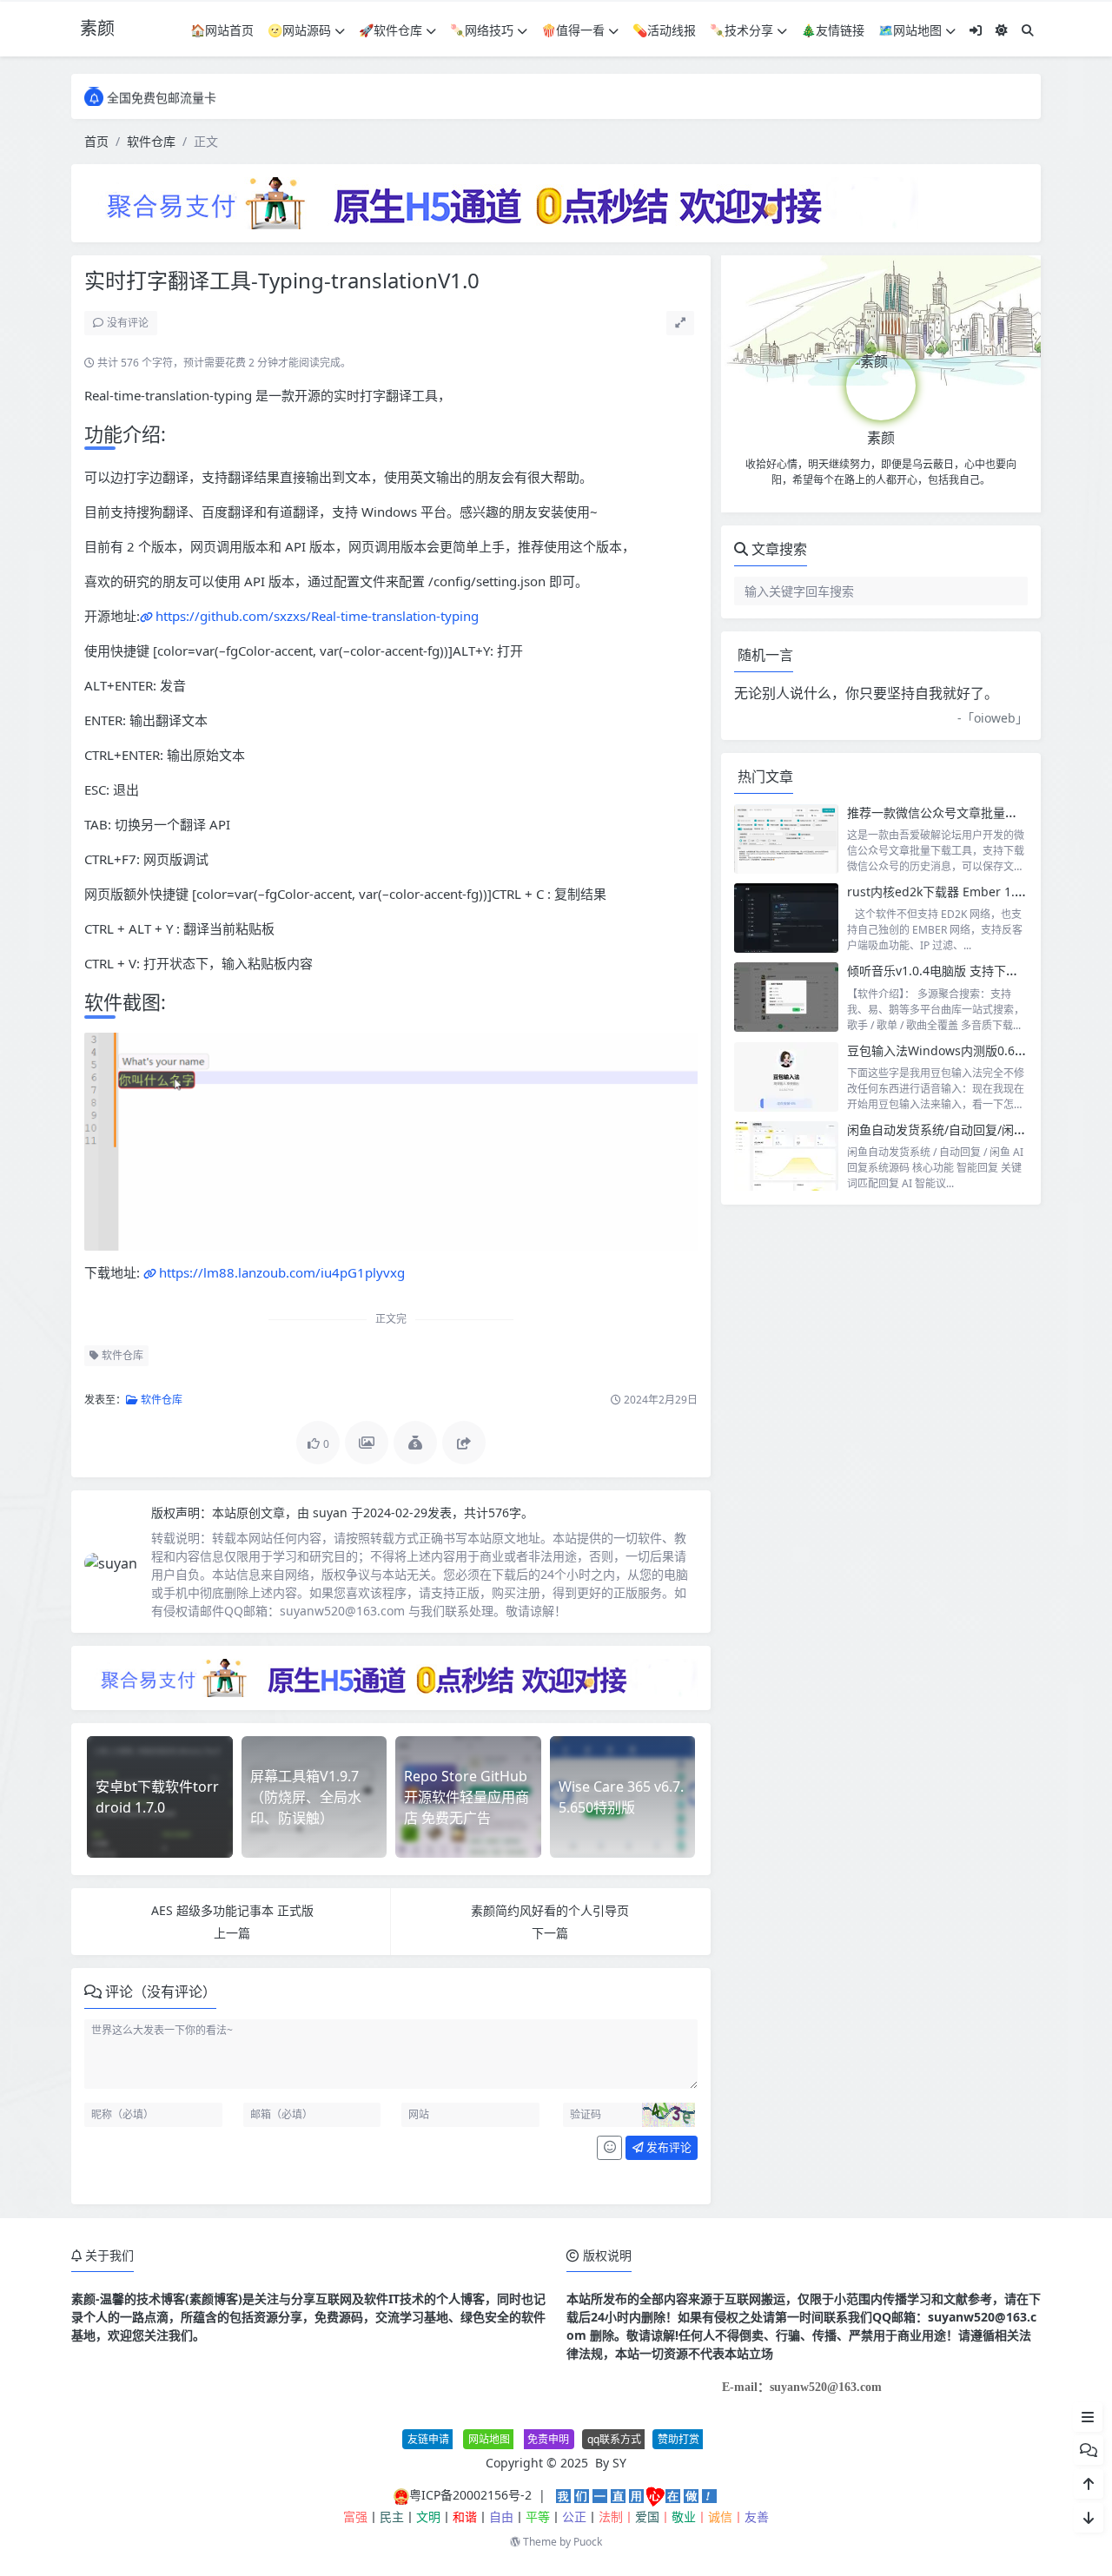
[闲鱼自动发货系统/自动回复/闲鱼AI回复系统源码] (786, 1156)
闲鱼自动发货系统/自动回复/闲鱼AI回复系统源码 (979, 1129)
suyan (332, 1513)
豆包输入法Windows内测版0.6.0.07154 (955, 1050)
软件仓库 (151, 141)
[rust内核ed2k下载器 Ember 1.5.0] (786, 918)
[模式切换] (1002, 30)
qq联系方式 (614, 2439)
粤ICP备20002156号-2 (470, 2495)
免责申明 (548, 2439)
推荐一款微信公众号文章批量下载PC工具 (958, 812)
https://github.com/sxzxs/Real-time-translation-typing (317, 616)
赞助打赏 (678, 2439)
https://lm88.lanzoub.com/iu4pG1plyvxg (282, 1272)
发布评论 (668, 2147)
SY (619, 2463)
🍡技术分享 (741, 30)
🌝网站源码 (299, 30)
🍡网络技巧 (482, 30)
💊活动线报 (664, 30)
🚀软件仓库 (391, 30)
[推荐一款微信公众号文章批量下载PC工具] (786, 839)
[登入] (976, 30)
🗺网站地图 (910, 30)
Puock (588, 2542)
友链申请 (428, 2439)
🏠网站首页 (222, 30)
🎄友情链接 (833, 30)
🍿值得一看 (573, 30)
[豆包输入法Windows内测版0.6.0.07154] (786, 1077)
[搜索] (1028, 30)
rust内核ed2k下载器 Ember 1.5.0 (940, 892)
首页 (96, 141)
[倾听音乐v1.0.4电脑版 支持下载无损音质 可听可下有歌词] (786, 997)
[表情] (609, 2148)
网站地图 (489, 2439)
